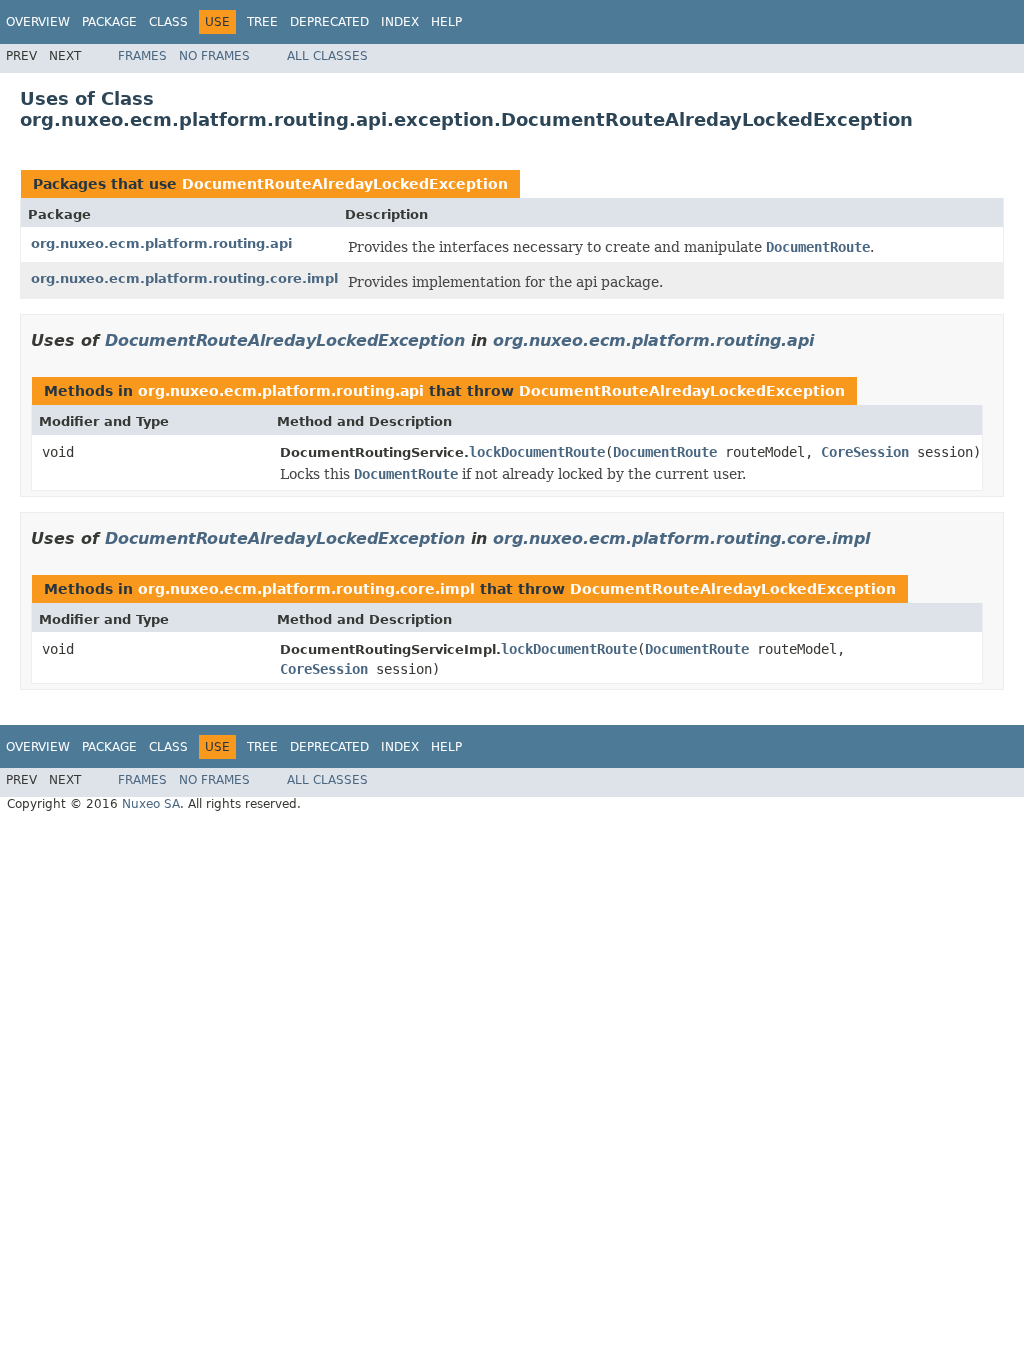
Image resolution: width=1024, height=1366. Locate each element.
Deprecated (329, 22)
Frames (142, 56)
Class (168, 22)
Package (109, 22)
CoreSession (865, 452)
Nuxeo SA (151, 804)
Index (400, 22)
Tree (262, 22)
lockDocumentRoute (537, 452)
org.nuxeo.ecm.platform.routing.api (161, 243)
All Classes (327, 56)
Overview (38, 22)
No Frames (214, 56)
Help (446, 22)
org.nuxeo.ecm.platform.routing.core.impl (184, 278)
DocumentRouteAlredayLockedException (345, 184)
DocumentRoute (665, 452)
